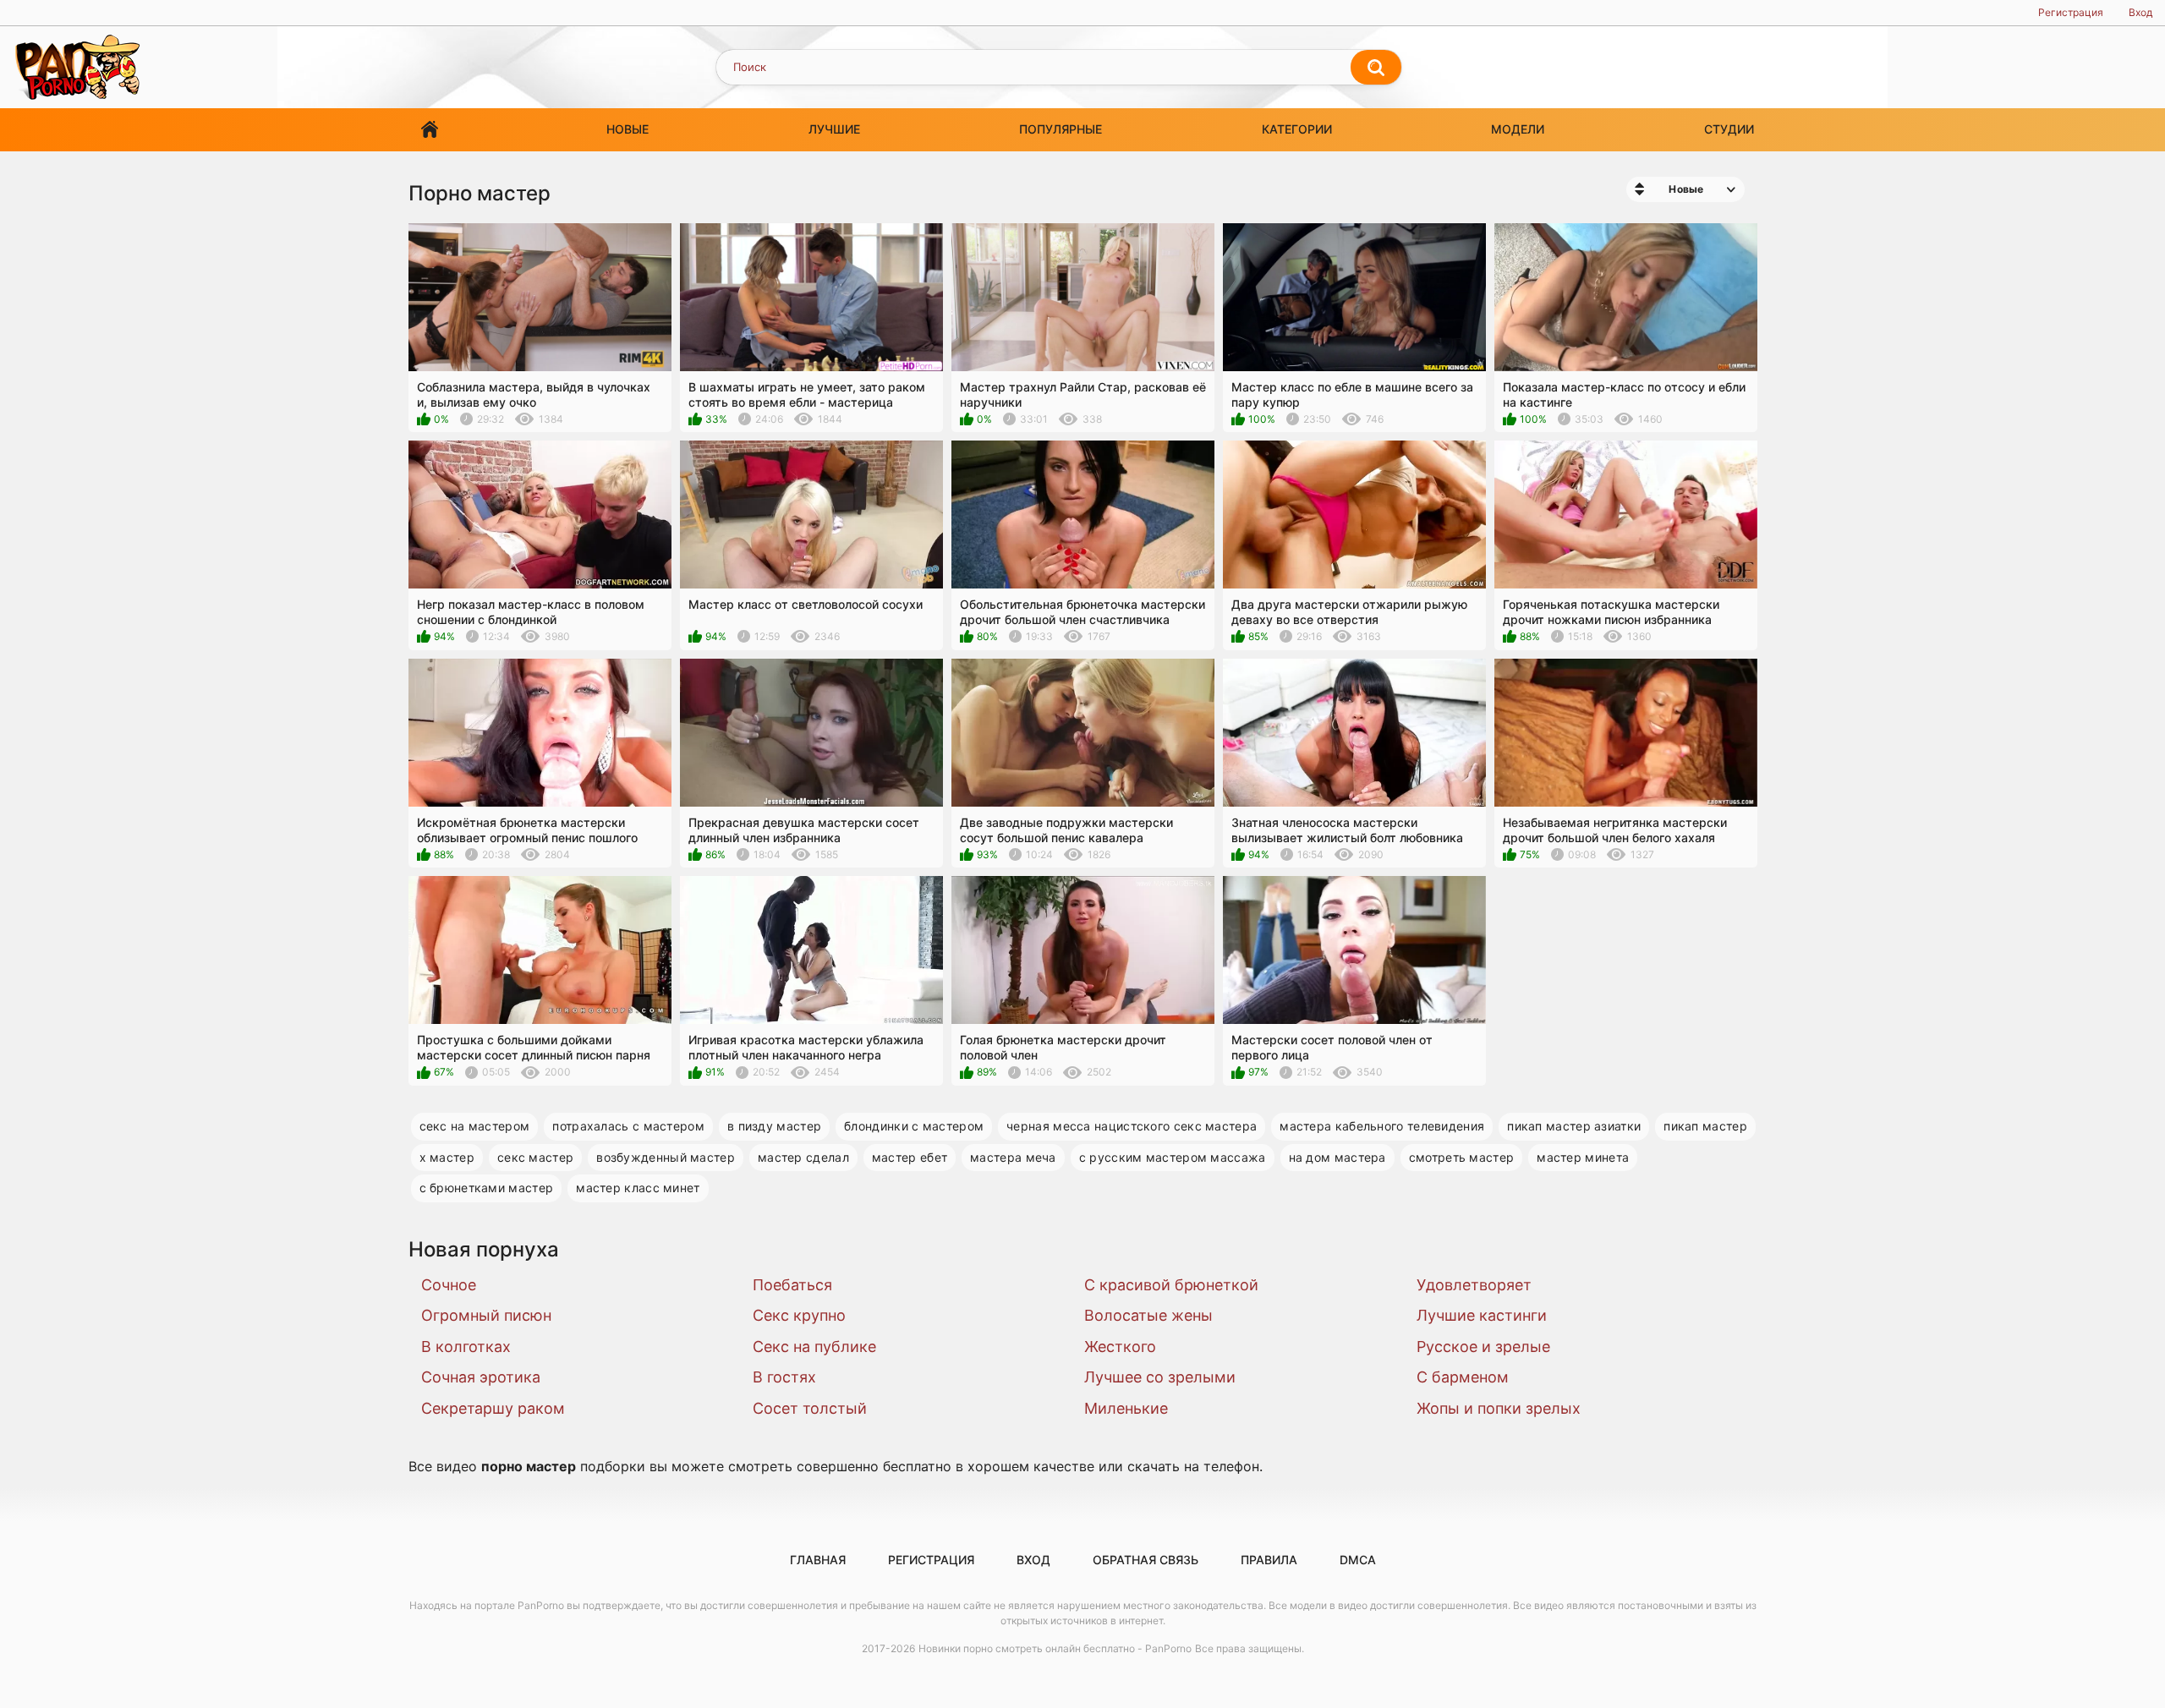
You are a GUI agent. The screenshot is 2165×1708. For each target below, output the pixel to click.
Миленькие (1126, 1408)
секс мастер (535, 1157)
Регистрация (2071, 12)
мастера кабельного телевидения (1382, 1126)
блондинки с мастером (914, 1126)
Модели (1518, 129)
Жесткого (1120, 1347)
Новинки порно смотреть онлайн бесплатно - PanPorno (1055, 1648)
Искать (1376, 68)
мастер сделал (803, 1157)
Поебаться (792, 1285)
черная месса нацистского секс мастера (1132, 1126)
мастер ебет (910, 1157)
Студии (1729, 129)
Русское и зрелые (1483, 1347)
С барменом (1463, 1377)
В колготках (466, 1347)
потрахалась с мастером (628, 1126)
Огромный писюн (486, 1315)
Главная (430, 130)
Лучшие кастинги (1482, 1315)
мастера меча (1013, 1157)
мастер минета (1583, 1157)
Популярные (1061, 129)
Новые (628, 129)
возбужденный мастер (666, 1157)
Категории (1297, 129)
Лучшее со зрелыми (1160, 1377)
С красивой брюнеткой (1171, 1285)
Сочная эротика (481, 1377)
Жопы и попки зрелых (1499, 1408)
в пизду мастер (774, 1126)
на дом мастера (1337, 1157)
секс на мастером (475, 1126)
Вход (2140, 12)
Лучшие (834, 129)
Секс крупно (799, 1315)
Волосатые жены (1148, 1315)
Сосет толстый (810, 1408)
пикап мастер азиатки (1574, 1126)
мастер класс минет (638, 1188)
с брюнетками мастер (487, 1188)
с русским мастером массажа (1173, 1157)
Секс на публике (814, 1347)
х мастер (447, 1157)
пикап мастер (1705, 1126)
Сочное (449, 1285)
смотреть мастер (1462, 1157)
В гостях (784, 1377)
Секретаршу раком (493, 1408)
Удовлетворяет (1474, 1285)
